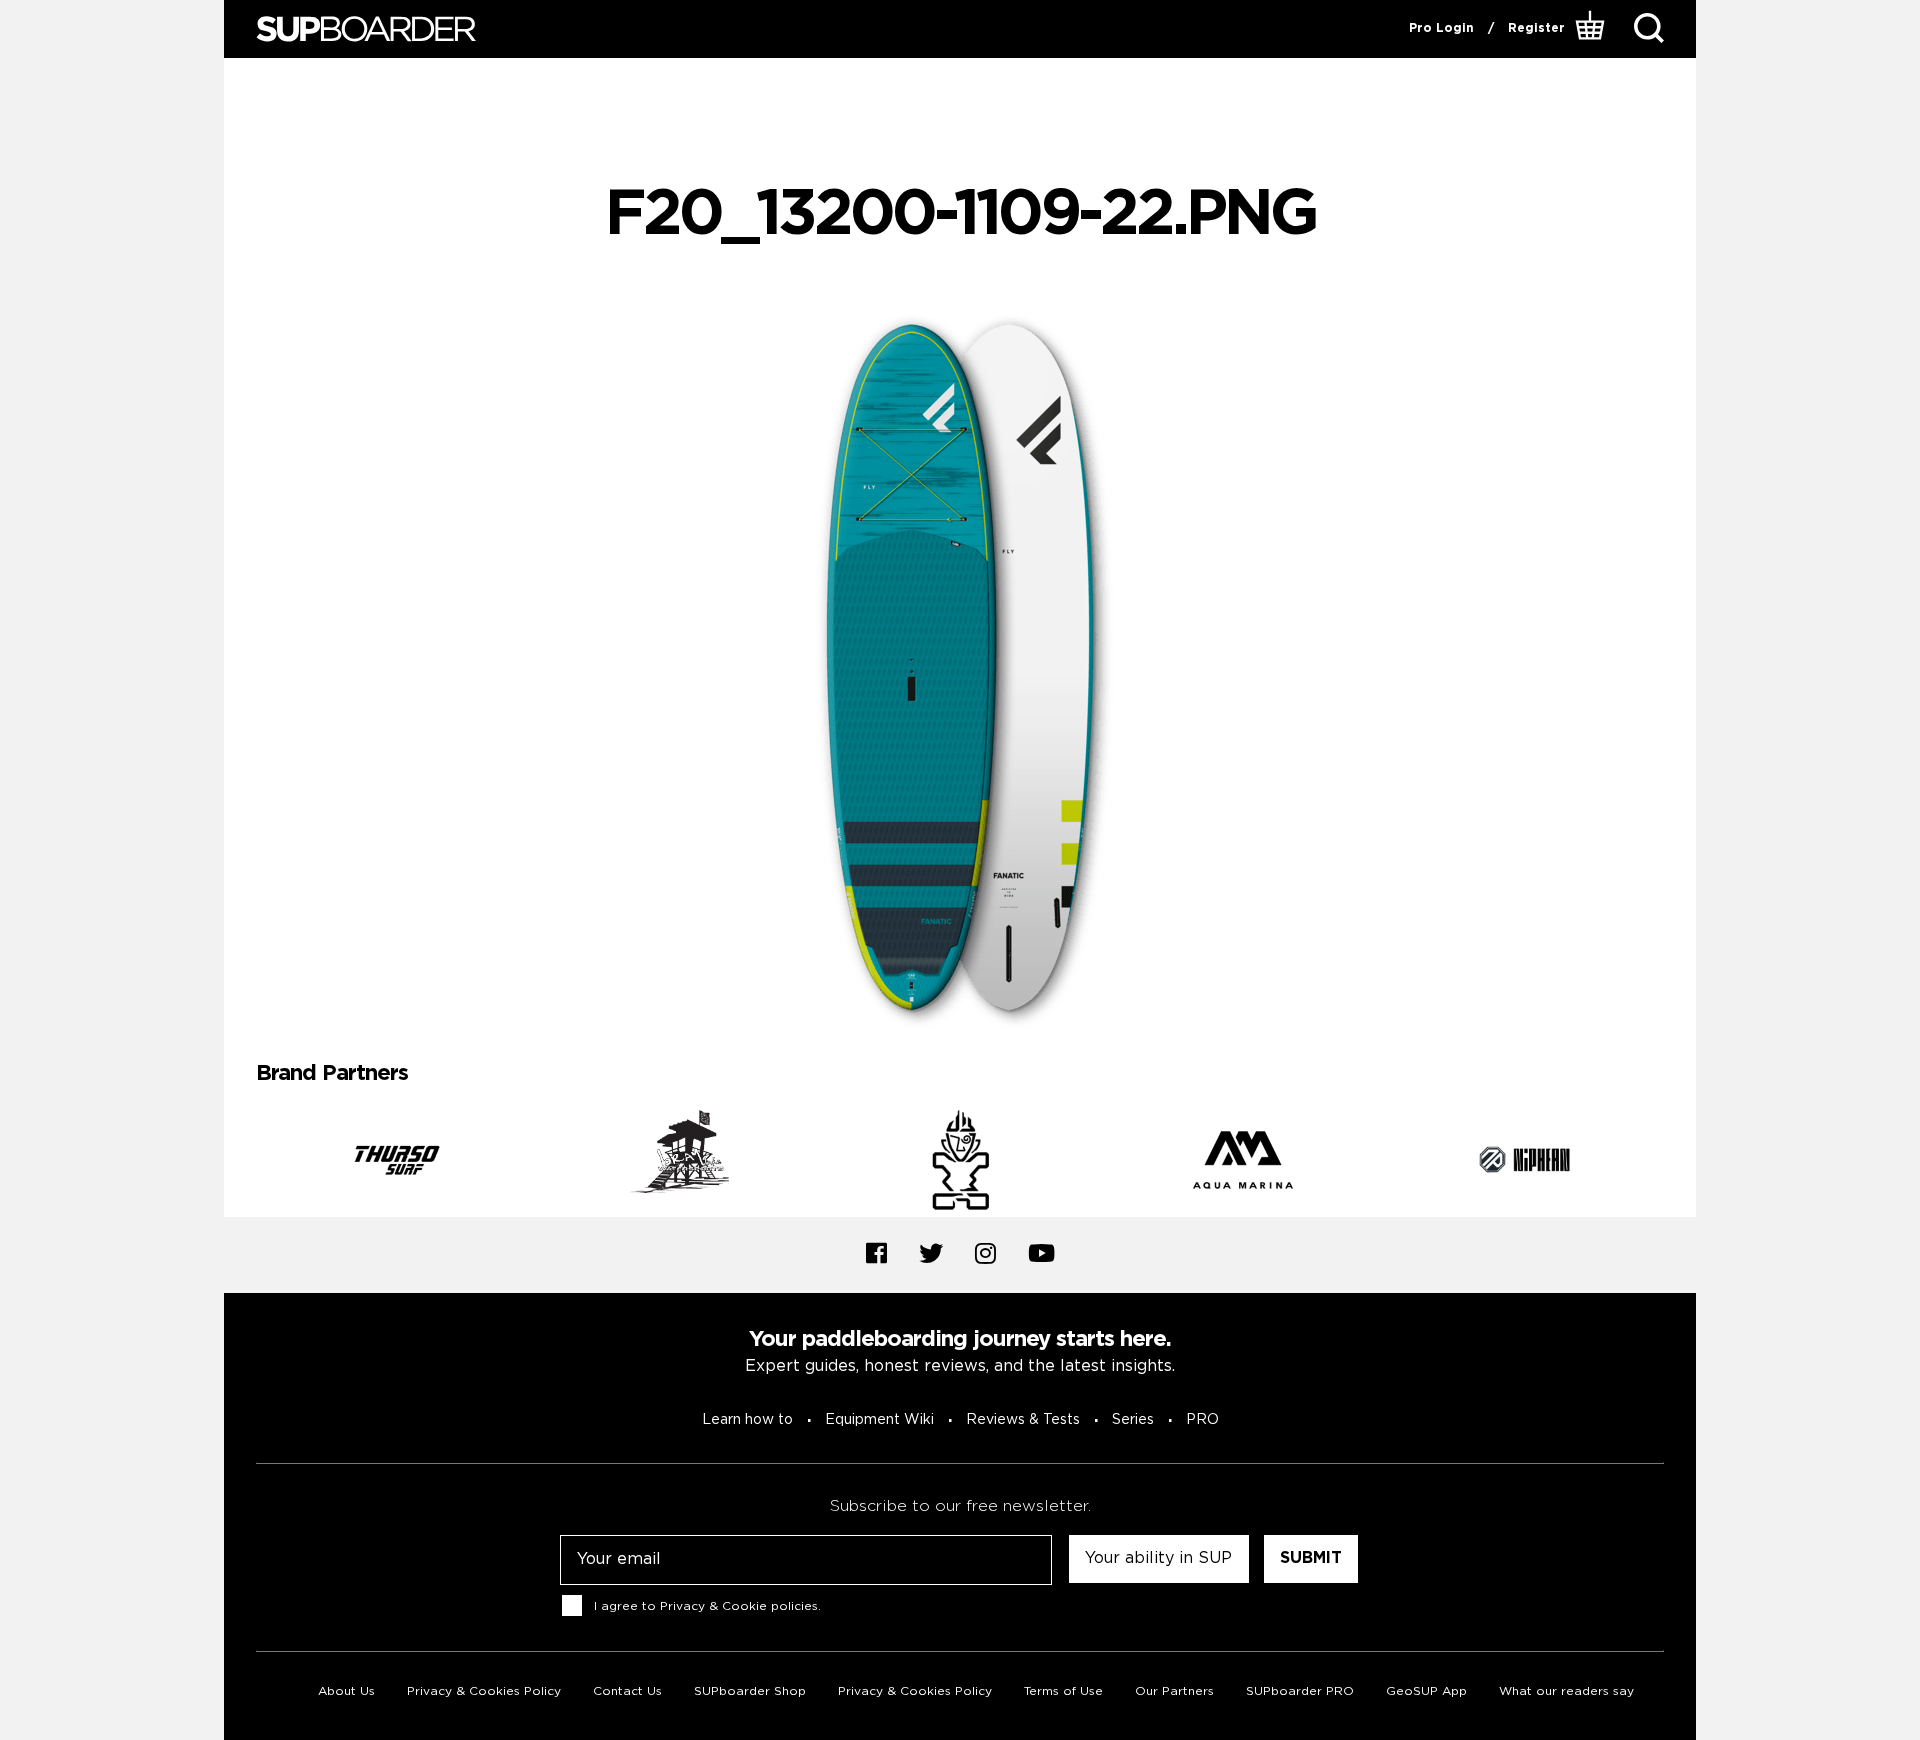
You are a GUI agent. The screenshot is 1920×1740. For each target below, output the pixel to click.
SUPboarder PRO (1300, 1691)
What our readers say (1566, 1691)
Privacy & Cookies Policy (484, 1691)
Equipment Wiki (879, 1420)
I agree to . (707, 1605)
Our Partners (1174, 1691)
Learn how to (747, 1420)
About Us (346, 1691)
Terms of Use (1063, 1691)
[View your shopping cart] (1592, 29)
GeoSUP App (1426, 1691)
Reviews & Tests (1023, 1420)
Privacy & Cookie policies (739, 1605)
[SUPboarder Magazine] (366, 29)
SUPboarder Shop (750, 1691)
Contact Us (627, 1691)
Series (1133, 1420)
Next (1679, 1163)
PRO (1202, 1420)
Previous (241, 1163)
